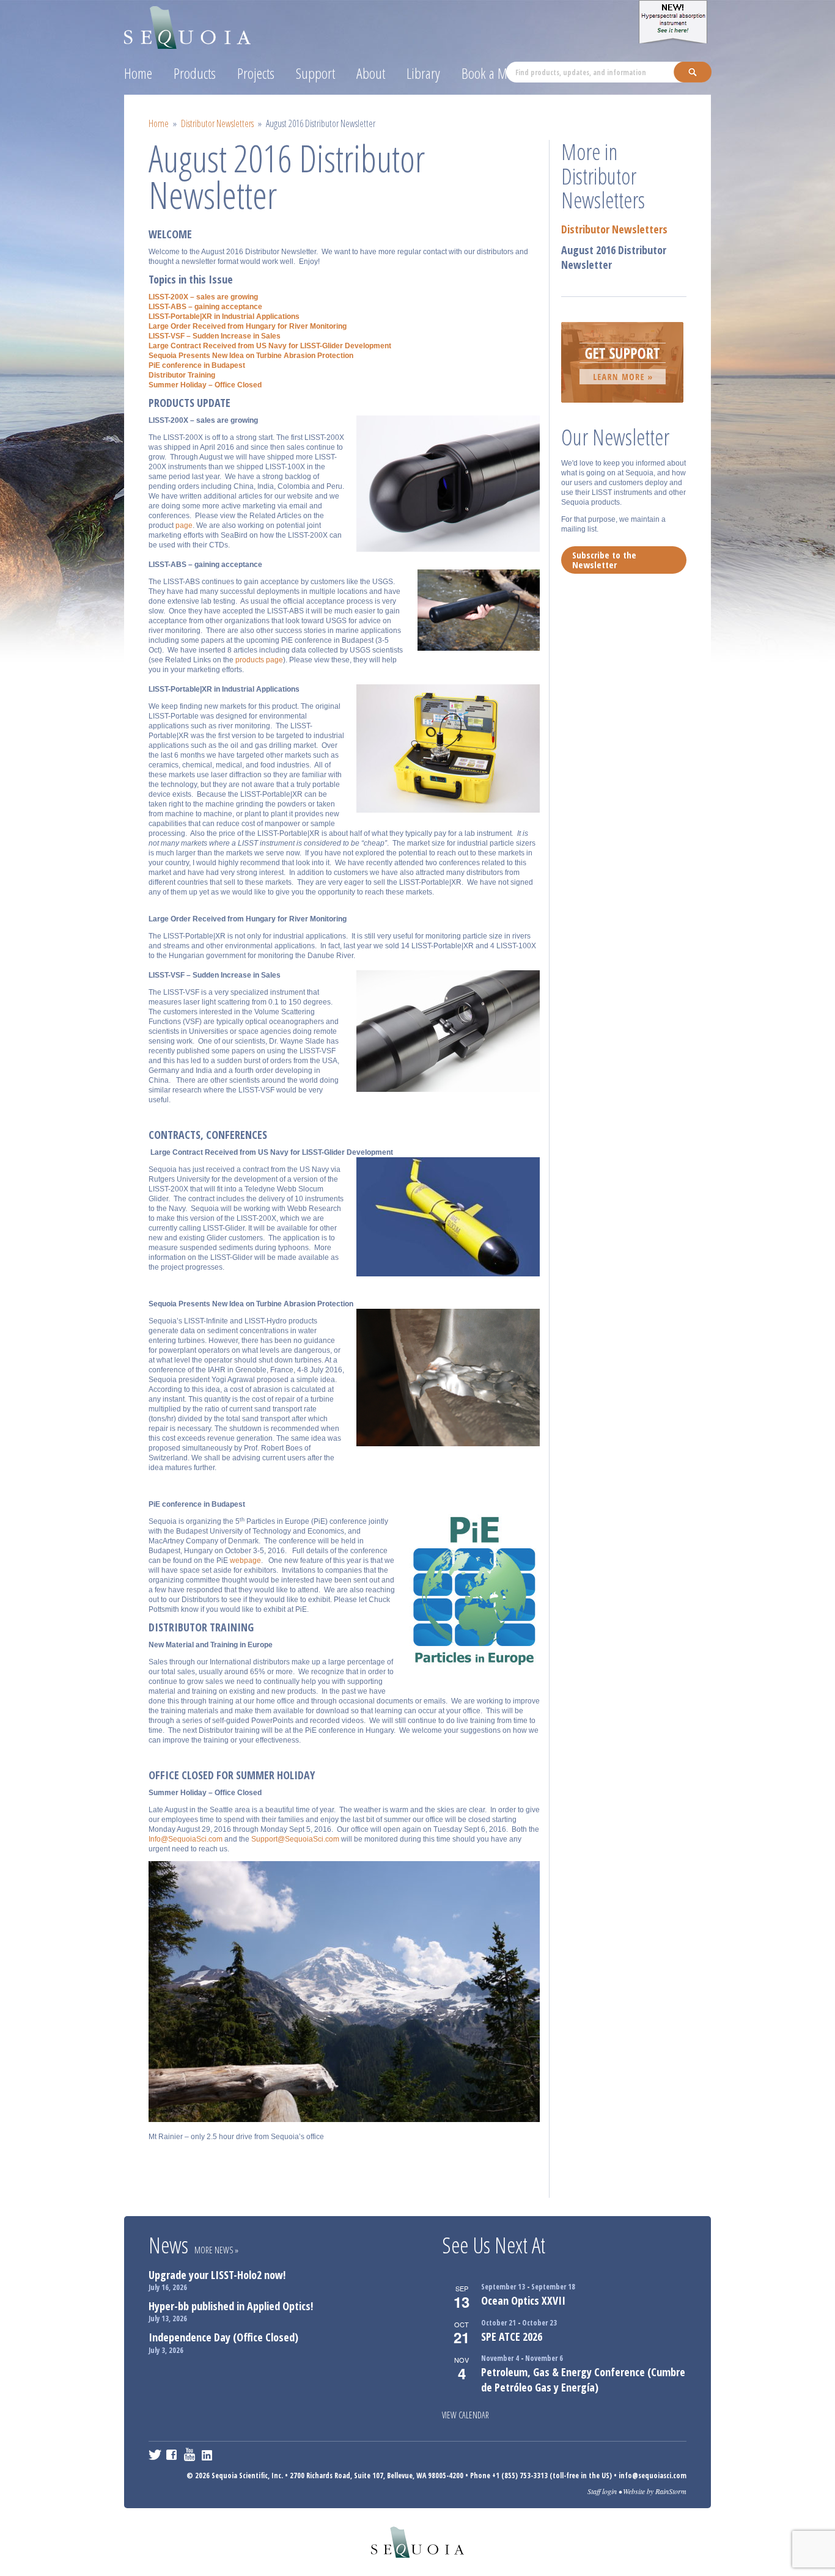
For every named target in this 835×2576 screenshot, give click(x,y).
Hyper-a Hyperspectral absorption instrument (675, 22)
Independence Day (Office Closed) (223, 2337)
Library (423, 73)
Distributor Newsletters (217, 123)
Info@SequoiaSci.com (186, 1839)
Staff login (602, 2491)
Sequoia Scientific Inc (188, 25)
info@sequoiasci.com (653, 2475)
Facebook (173, 2454)
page (184, 525)
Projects (256, 73)
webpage (245, 1561)
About (371, 73)
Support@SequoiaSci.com (295, 1839)
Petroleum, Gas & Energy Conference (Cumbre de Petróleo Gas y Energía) (583, 2380)
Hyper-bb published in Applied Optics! (231, 2306)
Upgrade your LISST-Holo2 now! (217, 2275)
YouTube (190, 2454)
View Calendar (465, 2415)
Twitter (155, 2454)
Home (138, 73)
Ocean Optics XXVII (523, 2300)
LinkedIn (208, 2454)
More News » (216, 2250)
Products (195, 73)
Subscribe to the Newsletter (604, 560)
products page (259, 660)
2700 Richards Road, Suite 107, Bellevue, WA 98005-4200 (377, 2475)
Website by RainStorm (655, 2491)
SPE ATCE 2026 (512, 2336)
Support (315, 73)
